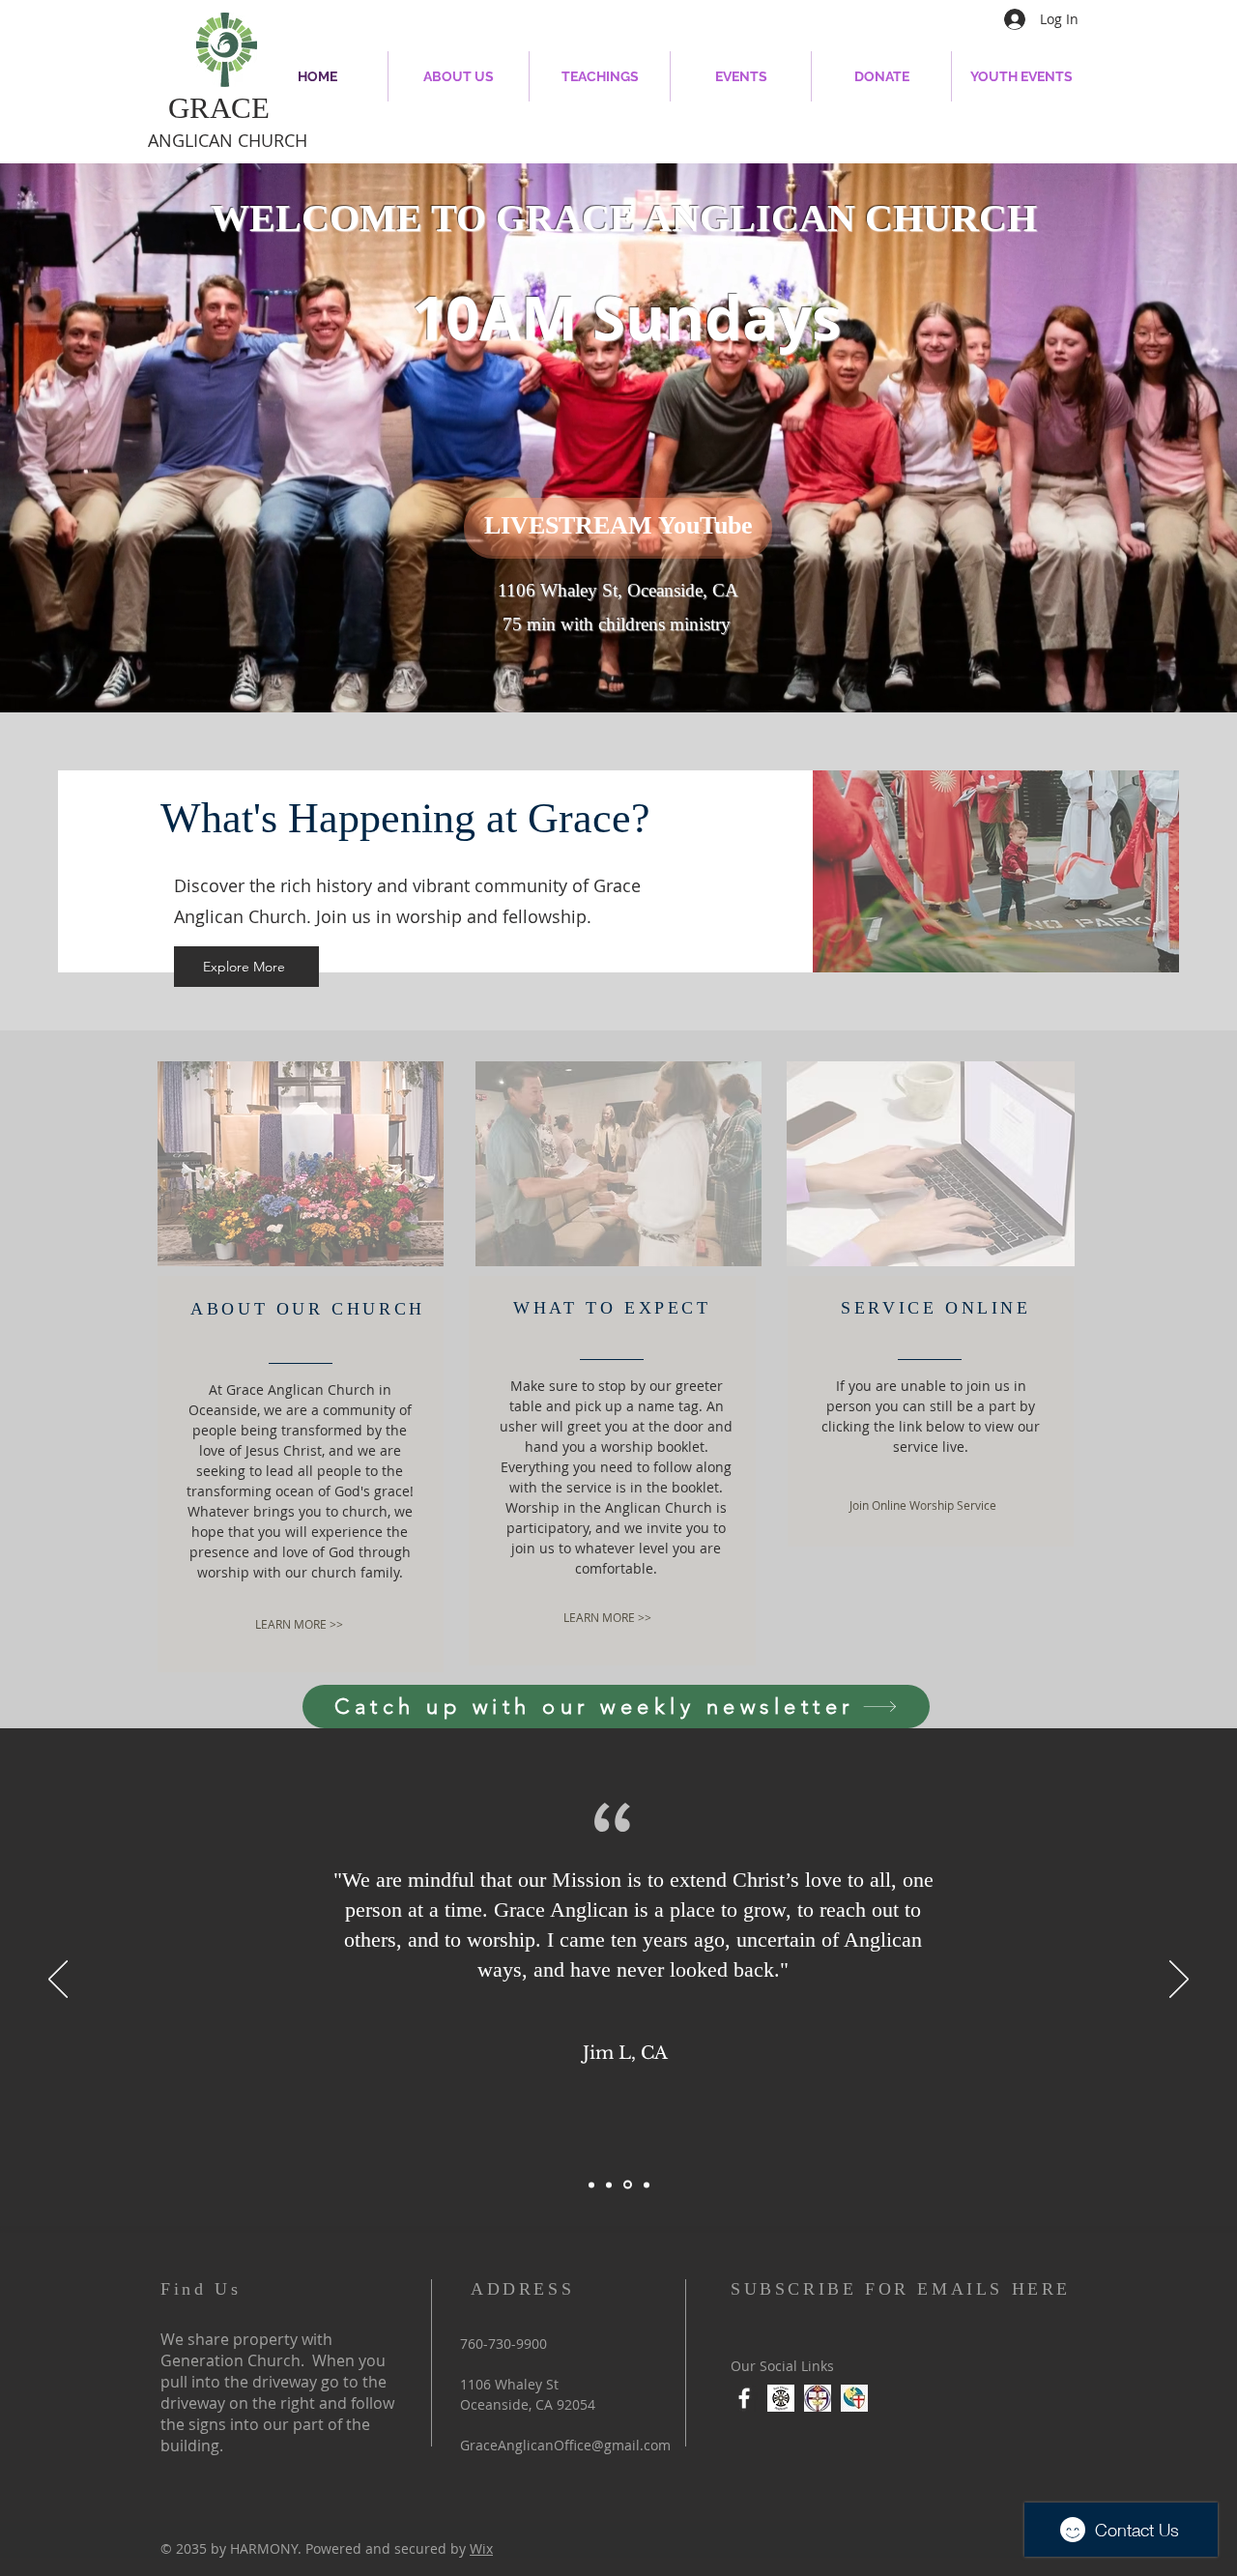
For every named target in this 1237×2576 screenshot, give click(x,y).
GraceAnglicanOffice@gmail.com (565, 2445)
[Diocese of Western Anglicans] (818, 2398)
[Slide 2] (591, 2185)
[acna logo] (854, 2398)
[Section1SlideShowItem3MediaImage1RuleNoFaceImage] (645, 2185)
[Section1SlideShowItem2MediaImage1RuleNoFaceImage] (626, 2185)
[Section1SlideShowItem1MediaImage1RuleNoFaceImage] (609, 2185)
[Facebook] (744, 2398)
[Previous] (58, 1981)
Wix (481, 2548)
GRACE (219, 108)
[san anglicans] (781, 2398)
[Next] (1179, 1981)
